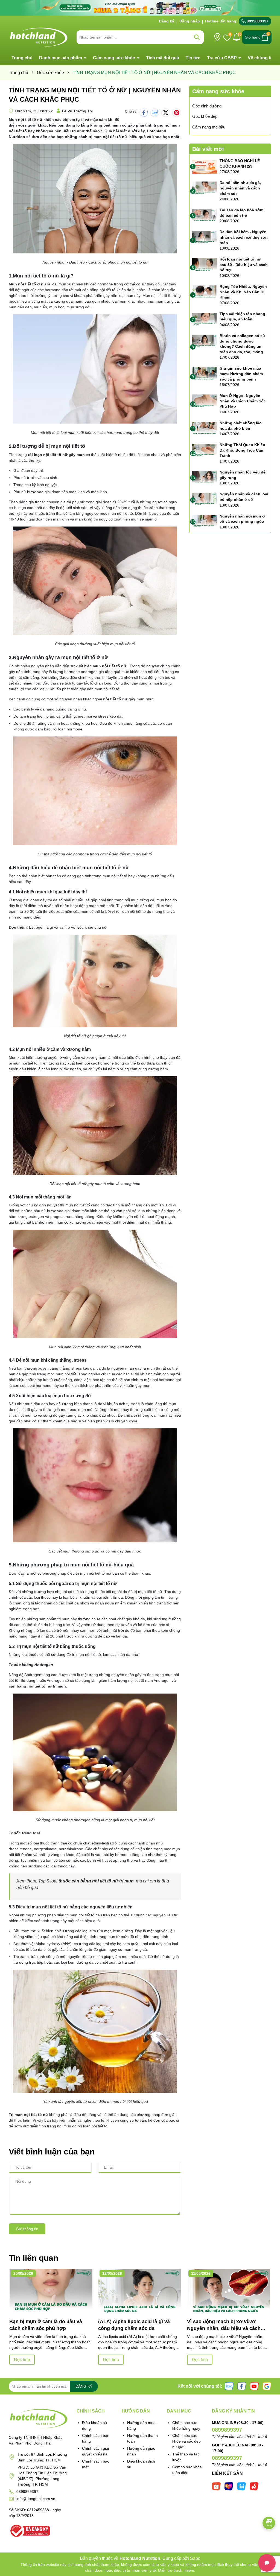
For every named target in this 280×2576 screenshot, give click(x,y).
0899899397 (257, 21)
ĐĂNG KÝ (84, 2386)
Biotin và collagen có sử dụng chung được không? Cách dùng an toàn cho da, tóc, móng (242, 344)
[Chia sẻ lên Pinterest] (177, 113)
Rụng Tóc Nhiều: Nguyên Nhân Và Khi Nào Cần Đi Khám (243, 292)
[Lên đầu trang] (269, 2543)
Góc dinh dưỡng (207, 106)
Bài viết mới (208, 149)
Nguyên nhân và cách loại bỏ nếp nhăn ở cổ (244, 497)
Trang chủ (22, 58)
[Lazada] (229, 2486)
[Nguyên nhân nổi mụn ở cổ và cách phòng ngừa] (205, 522)
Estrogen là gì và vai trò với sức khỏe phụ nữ (68, 927)
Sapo (195, 2558)
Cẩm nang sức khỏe (115, 58)
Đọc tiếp (22, 2360)
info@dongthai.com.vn (36, 2499)
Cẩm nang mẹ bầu (209, 127)
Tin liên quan (33, 2258)
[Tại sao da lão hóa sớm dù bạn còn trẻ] (205, 216)
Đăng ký (167, 21)
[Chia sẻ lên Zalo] (155, 113)
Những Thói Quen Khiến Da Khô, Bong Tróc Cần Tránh (242, 450)
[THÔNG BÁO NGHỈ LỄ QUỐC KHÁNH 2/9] (205, 166)
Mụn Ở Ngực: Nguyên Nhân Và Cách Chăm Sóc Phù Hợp (243, 401)
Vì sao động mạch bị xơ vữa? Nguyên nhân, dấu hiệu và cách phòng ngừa (224, 2325)
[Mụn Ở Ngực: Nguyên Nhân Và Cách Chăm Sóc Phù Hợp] (205, 401)
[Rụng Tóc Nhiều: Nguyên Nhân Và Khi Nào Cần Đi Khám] (205, 292)
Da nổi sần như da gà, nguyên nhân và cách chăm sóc (240, 188)
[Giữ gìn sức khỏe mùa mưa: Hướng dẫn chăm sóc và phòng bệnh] (205, 374)
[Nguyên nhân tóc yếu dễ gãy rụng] (205, 478)
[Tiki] (241, 2486)
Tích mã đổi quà (163, 58)
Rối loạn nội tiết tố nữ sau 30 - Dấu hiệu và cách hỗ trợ (244, 264)
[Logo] (39, 37)
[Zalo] (229, 2386)
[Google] (267, 2386)
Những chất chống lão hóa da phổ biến (241, 426)
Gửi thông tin (27, 2229)
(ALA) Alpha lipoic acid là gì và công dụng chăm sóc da (134, 2325)
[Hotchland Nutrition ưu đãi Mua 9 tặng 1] (140, 7)
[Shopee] (216, 2486)
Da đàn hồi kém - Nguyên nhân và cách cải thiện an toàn (244, 237)
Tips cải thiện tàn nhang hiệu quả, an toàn (242, 317)
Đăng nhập (190, 21)
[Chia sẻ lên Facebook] (144, 113)
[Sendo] (254, 2486)
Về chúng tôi (261, 58)
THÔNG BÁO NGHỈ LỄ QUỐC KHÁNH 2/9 (240, 163)
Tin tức (193, 58)
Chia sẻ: (131, 112)
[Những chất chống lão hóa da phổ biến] (205, 429)
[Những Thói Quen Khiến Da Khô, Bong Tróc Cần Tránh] (205, 451)
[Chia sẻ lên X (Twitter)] (166, 113)
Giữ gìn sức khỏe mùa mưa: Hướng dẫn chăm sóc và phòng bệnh (241, 374)
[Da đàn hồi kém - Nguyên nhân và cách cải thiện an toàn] (205, 238)
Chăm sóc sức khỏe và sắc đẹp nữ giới (186, 2441)
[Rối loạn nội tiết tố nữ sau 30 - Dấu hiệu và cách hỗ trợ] (205, 265)
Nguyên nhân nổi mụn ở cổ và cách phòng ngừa (242, 519)
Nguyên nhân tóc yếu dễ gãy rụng (243, 475)
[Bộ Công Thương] (29, 2530)
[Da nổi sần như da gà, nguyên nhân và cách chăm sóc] (205, 188)
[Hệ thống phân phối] (217, 37)
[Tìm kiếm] (197, 37)
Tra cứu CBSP (222, 58)
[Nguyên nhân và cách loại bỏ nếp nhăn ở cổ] (205, 500)
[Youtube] (254, 2386)
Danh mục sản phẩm (61, 58)
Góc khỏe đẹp (205, 116)
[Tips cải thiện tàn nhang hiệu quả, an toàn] (205, 320)
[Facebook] (242, 2386)
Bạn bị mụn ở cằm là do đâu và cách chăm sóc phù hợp (46, 2325)
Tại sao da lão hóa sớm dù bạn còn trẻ (241, 213)
